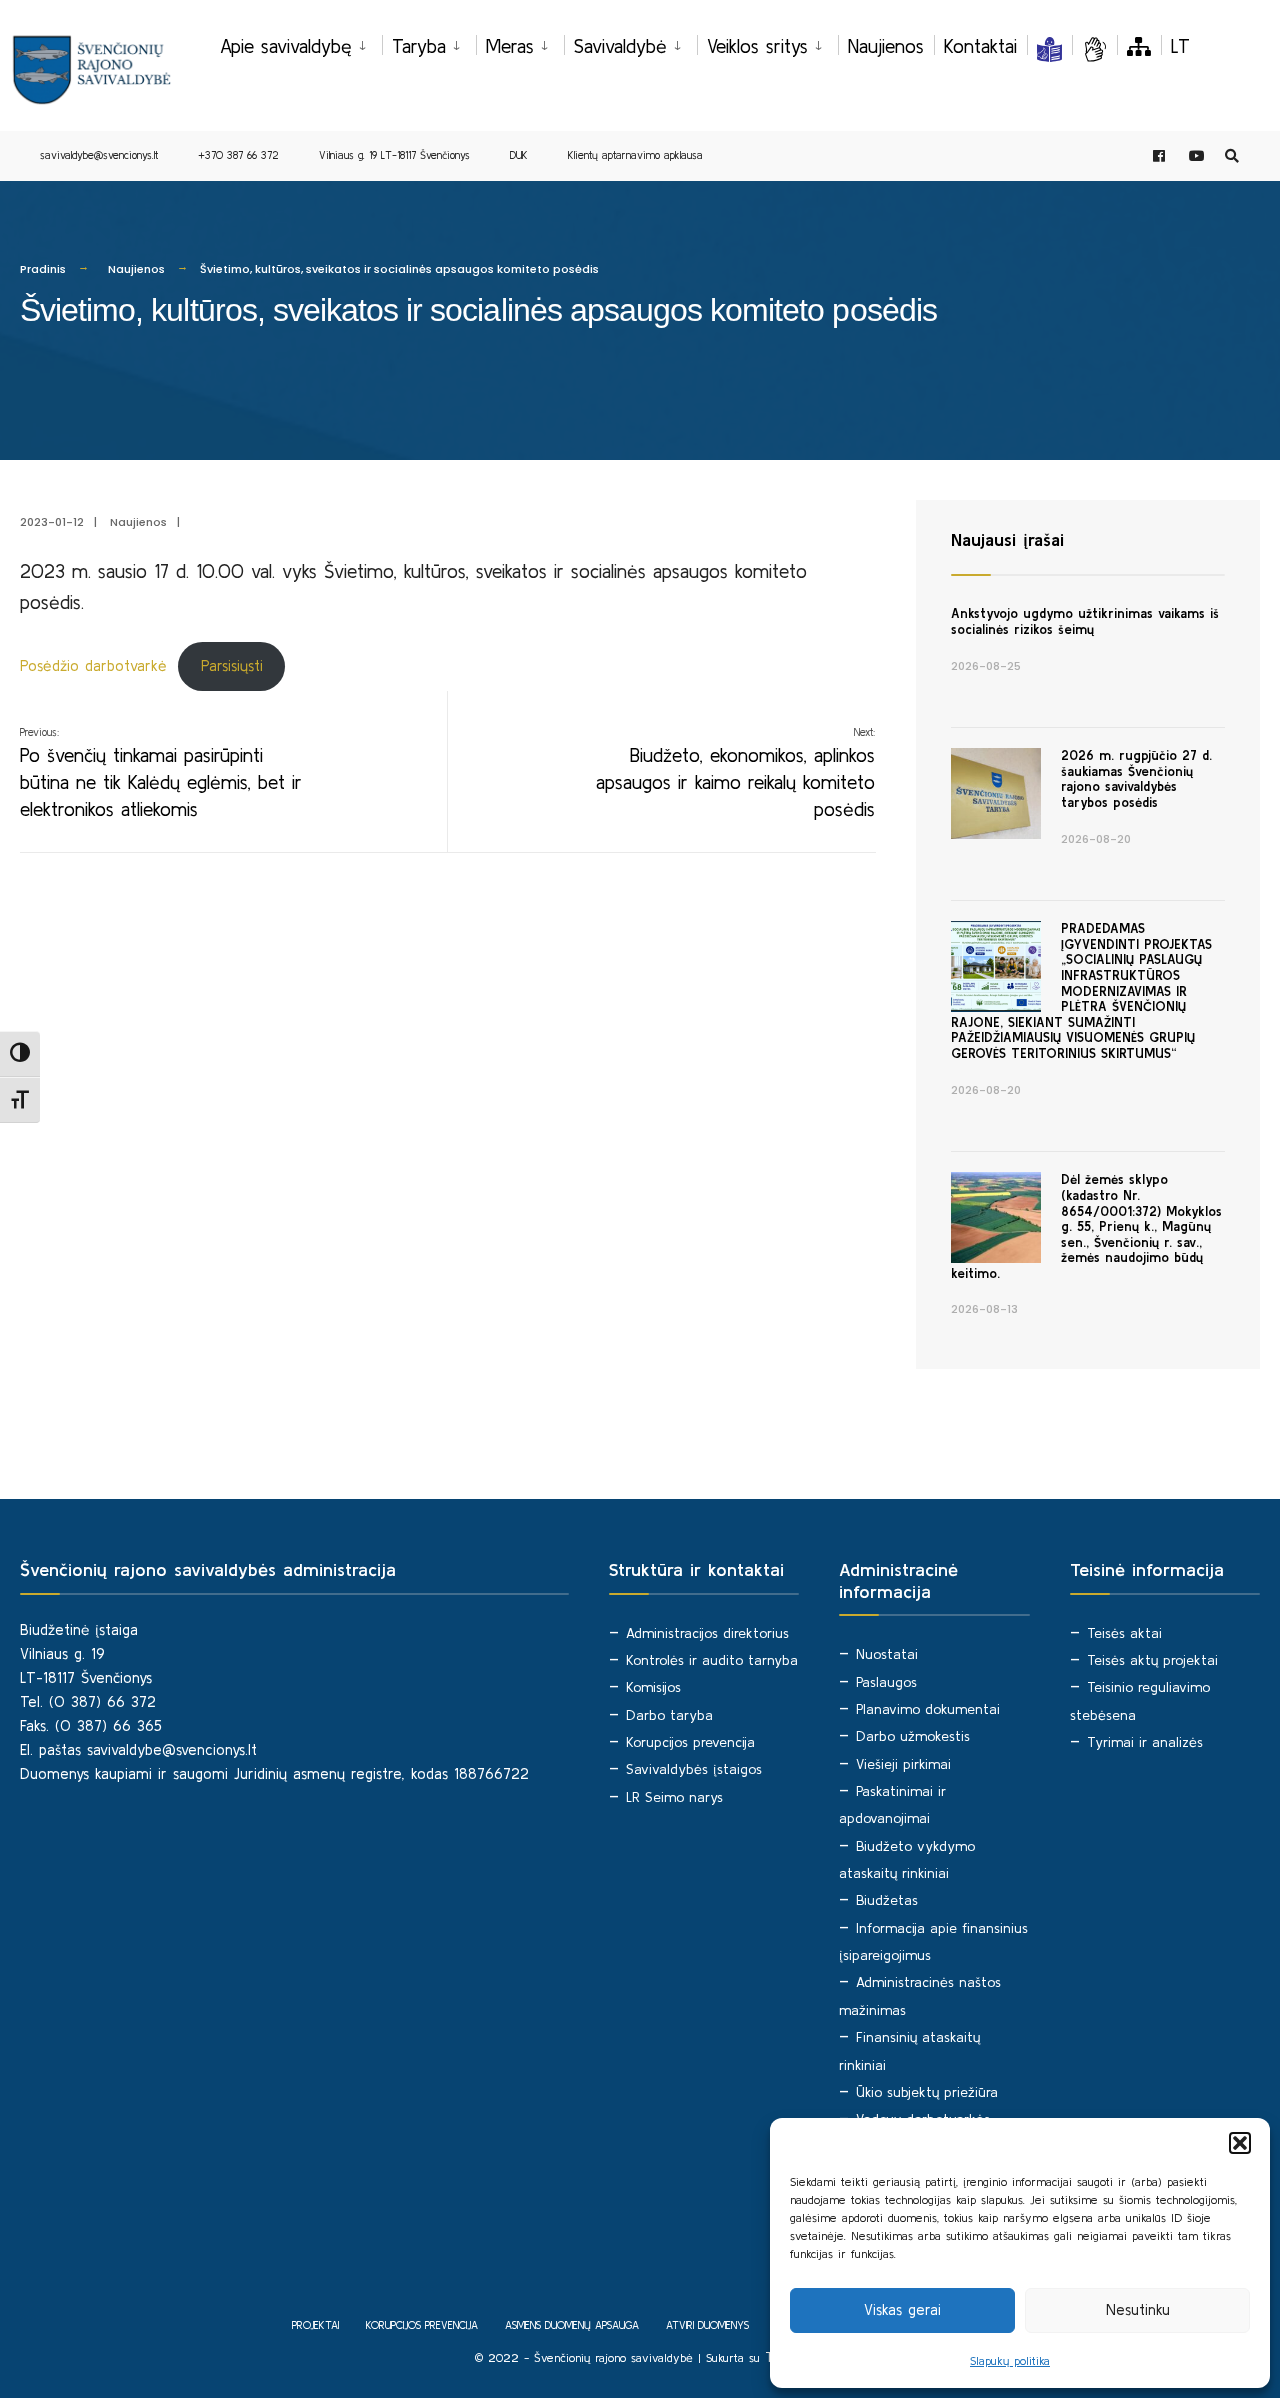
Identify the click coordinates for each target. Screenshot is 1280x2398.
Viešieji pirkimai (903, 1764)
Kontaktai (980, 46)
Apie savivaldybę (286, 46)
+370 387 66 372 (238, 155)
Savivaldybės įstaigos (694, 1769)
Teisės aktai (1124, 1633)
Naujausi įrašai (1007, 539)
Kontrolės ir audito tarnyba (712, 1660)
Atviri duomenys (707, 2325)
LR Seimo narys (674, 1797)
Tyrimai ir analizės (1145, 1742)
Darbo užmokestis (913, 1736)
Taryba (419, 46)
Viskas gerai (902, 2309)
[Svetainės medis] (1139, 46)
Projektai (315, 2325)
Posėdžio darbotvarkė (93, 665)
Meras (510, 46)
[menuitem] (301, 43)
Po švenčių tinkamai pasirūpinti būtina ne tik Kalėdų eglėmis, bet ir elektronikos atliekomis (161, 773)
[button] (1240, 2143)
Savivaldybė (620, 46)
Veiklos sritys (757, 46)
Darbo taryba (669, 1715)
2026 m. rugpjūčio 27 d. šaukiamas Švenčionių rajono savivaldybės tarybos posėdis (1136, 779)
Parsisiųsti (232, 665)
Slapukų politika (1010, 2360)
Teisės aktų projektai (1152, 1660)
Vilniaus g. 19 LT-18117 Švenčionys (394, 155)
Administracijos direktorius (707, 1633)
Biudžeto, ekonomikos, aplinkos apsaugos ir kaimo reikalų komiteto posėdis (735, 773)
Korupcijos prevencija (690, 1742)
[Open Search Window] (1232, 156)
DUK (519, 155)
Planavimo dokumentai (928, 1709)
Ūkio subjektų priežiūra (927, 2092)
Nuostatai (887, 1654)
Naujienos (886, 46)
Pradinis (43, 269)
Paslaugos (886, 1682)
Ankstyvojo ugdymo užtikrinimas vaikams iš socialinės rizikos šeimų (1085, 621)
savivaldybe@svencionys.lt (99, 155)
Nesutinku (1138, 2309)
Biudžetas (887, 1900)
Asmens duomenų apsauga (572, 2325)
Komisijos (653, 1687)
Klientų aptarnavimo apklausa (635, 155)
